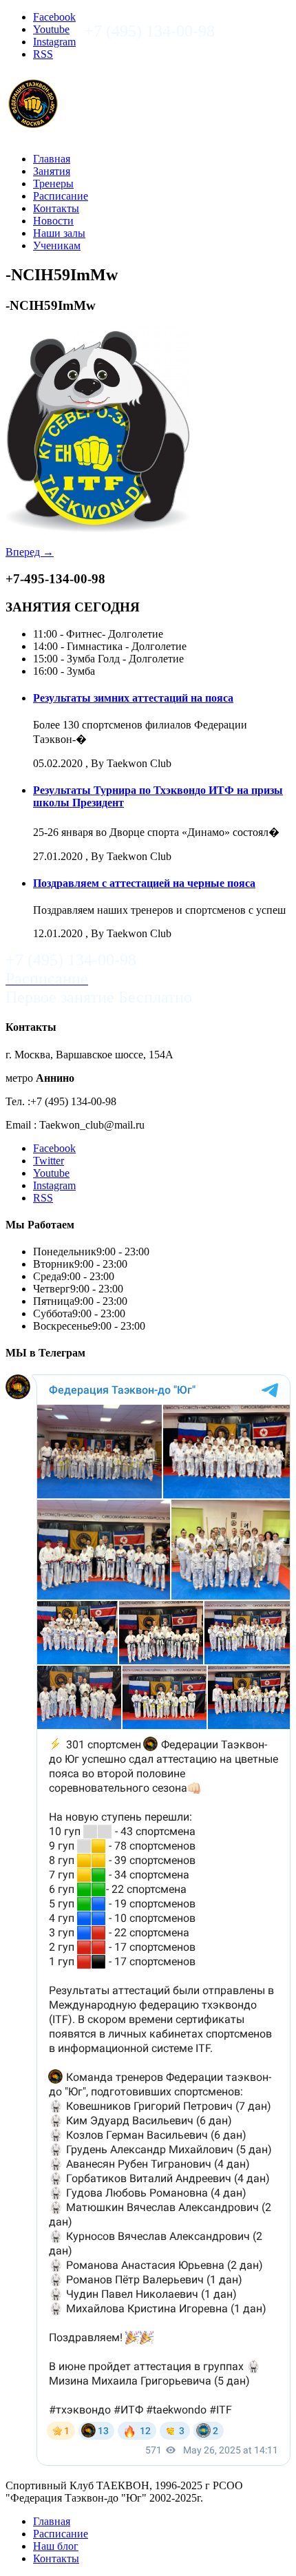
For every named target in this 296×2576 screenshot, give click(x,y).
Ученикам (57, 245)
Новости (53, 221)
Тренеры (53, 184)
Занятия (52, 171)
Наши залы (59, 233)
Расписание (61, 196)
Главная (52, 159)
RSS (43, 54)
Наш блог (56, 2546)
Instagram (54, 42)
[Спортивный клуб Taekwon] (34, 125)
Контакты (56, 208)
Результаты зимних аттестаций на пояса (133, 698)
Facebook (54, 17)
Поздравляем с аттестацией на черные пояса (144, 883)
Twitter (49, 1161)
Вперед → (30, 552)
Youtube (51, 29)
